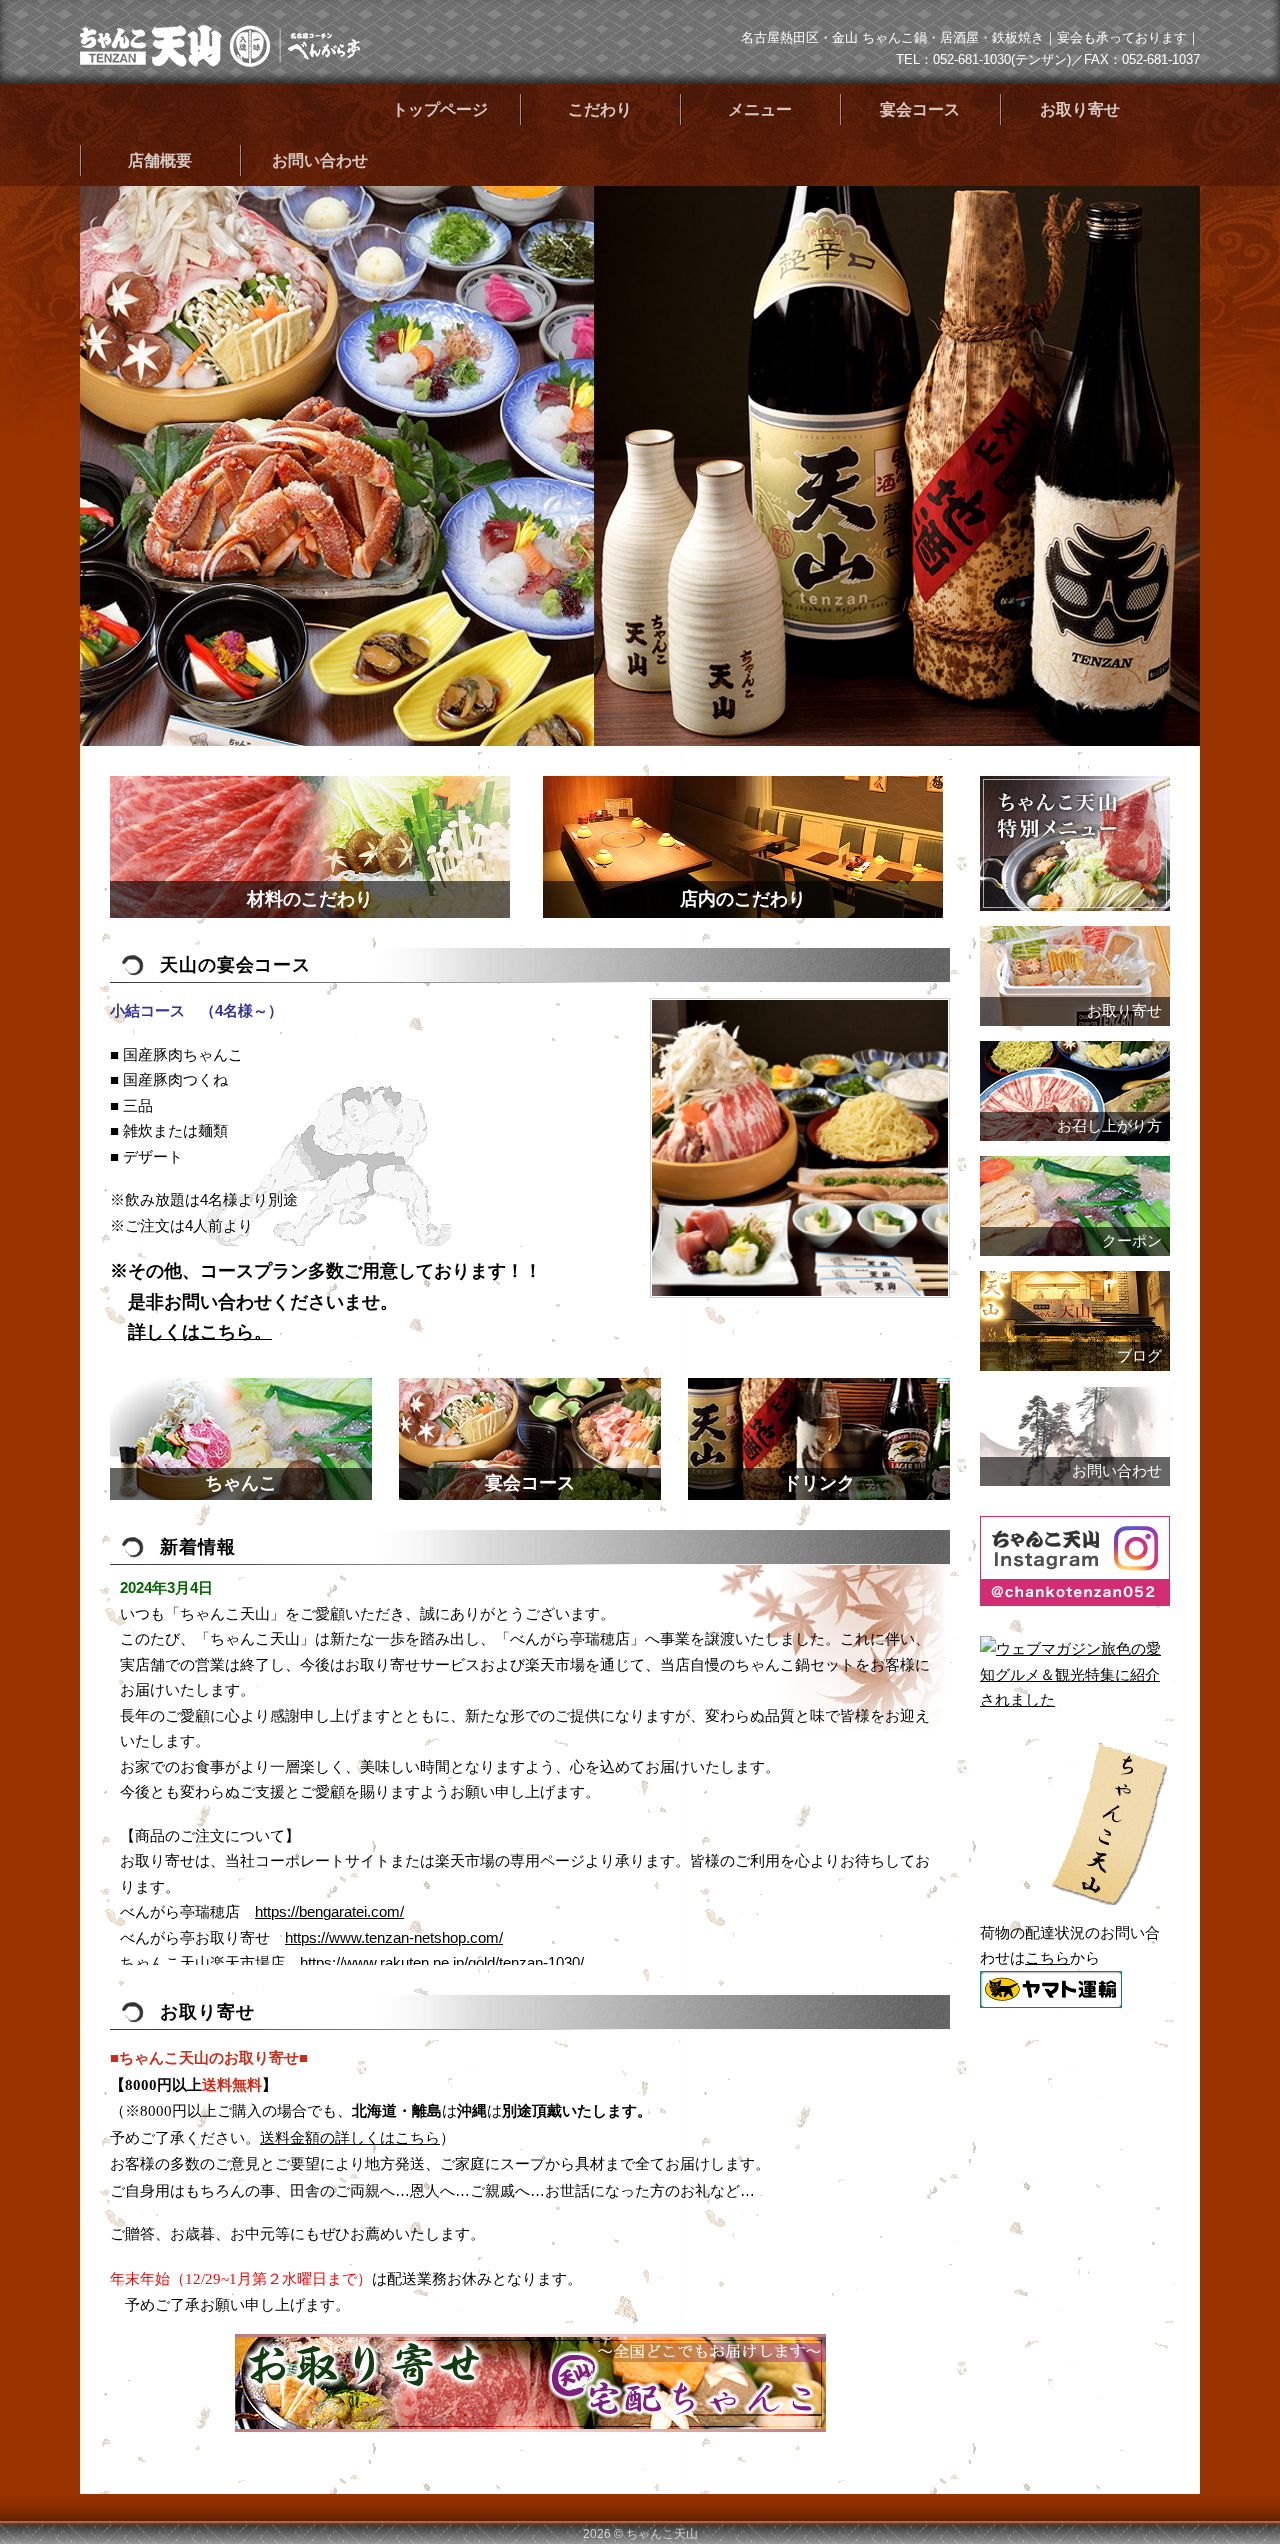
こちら (1047, 1957)
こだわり (600, 109)
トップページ (440, 109)
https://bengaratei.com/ (329, 1911)
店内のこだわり (743, 899)
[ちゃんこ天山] (220, 59)
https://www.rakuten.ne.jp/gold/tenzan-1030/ (442, 1962)
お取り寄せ (1080, 109)
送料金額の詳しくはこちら (350, 2138)
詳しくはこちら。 (200, 1332)
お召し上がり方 (1109, 1126)
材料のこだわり (310, 899)
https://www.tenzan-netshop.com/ (394, 1937)
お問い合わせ (320, 160)
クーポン (1132, 1241)
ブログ (1139, 1356)
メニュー (760, 109)
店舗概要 (160, 160)
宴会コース (920, 109)
